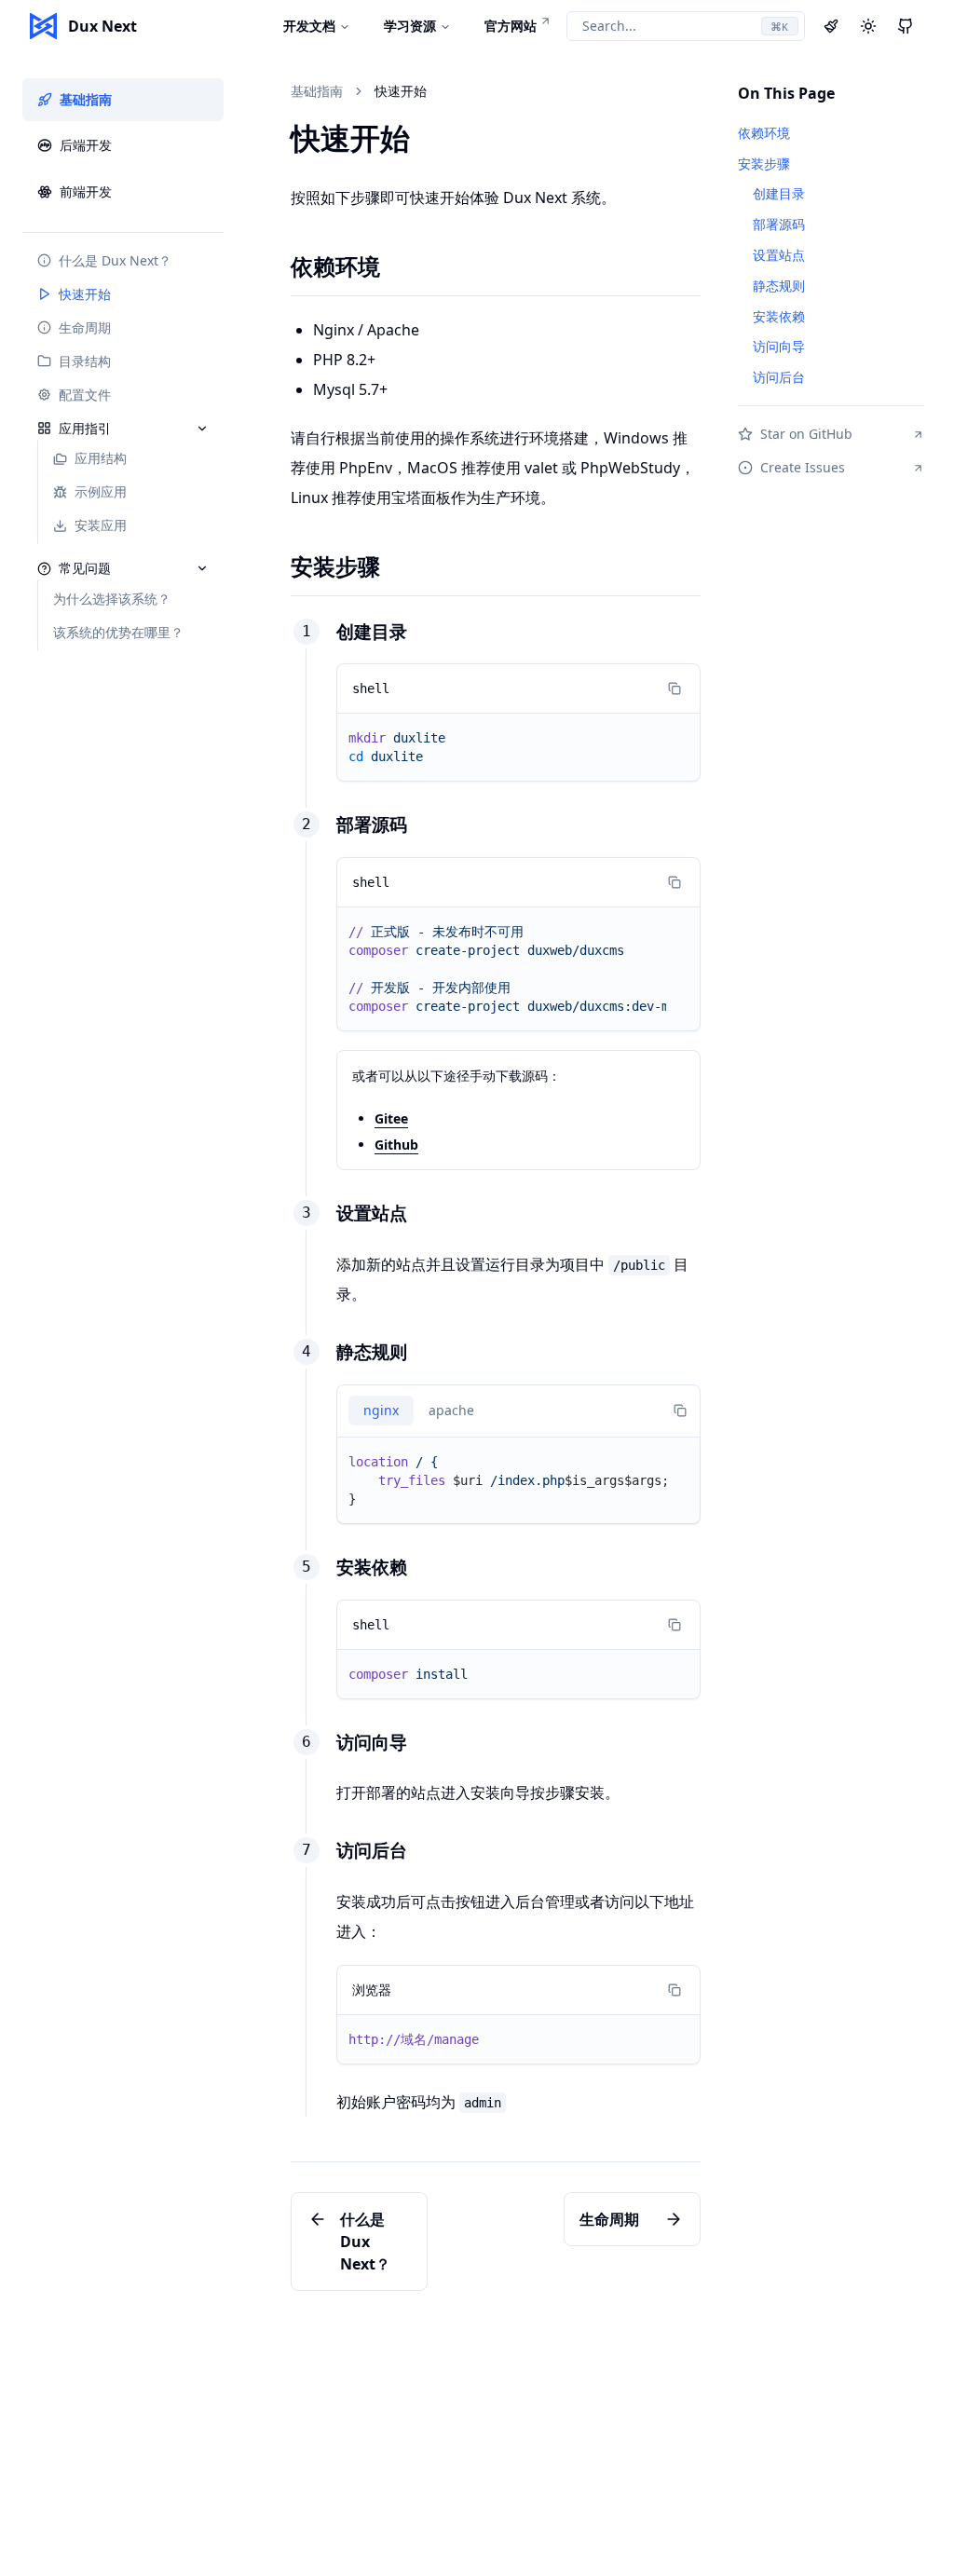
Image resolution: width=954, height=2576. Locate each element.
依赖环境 (335, 266)
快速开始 (85, 294)
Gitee (391, 1118)
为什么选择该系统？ (112, 599)
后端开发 (86, 145)
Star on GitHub (806, 434)
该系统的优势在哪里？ (118, 632)
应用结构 (101, 458)
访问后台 (372, 1850)
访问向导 (372, 1742)
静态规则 (372, 1351)
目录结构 (85, 361)
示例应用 (101, 491)
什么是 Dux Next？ (115, 260)
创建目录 (372, 631)
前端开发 (86, 191)
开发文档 (309, 26)
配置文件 (85, 395)
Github (396, 1145)
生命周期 (85, 327)
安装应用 (101, 525)
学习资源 (410, 26)
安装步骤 (335, 566)
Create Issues (803, 467)
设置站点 (372, 1213)
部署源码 (372, 824)
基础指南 (86, 99)
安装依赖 (372, 1567)
